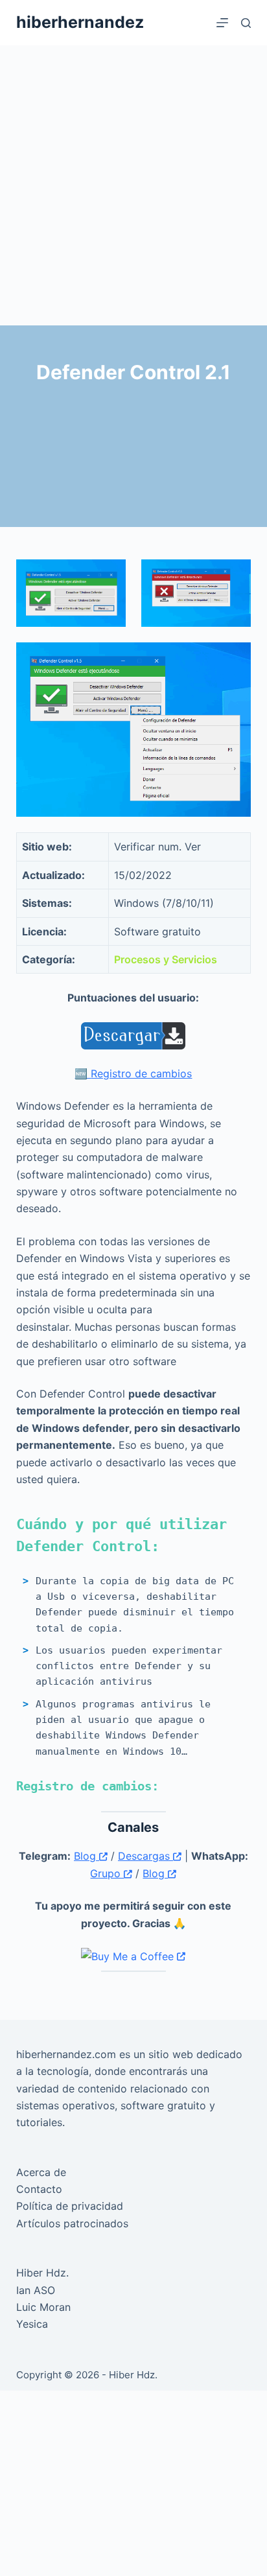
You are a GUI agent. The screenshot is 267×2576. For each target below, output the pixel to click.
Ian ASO (36, 2290)
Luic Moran (43, 2307)
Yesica (32, 2324)
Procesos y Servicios (166, 959)
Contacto (39, 2189)
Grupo (107, 1873)
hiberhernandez (80, 22)
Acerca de (41, 2172)
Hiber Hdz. (42, 2273)
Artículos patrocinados (72, 2223)
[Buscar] (246, 23)
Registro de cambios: (87, 1786)
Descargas (145, 1856)
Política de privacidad (70, 2206)
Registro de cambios (141, 1073)
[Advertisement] (133, 185)
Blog (87, 1856)
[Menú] (222, 23)
